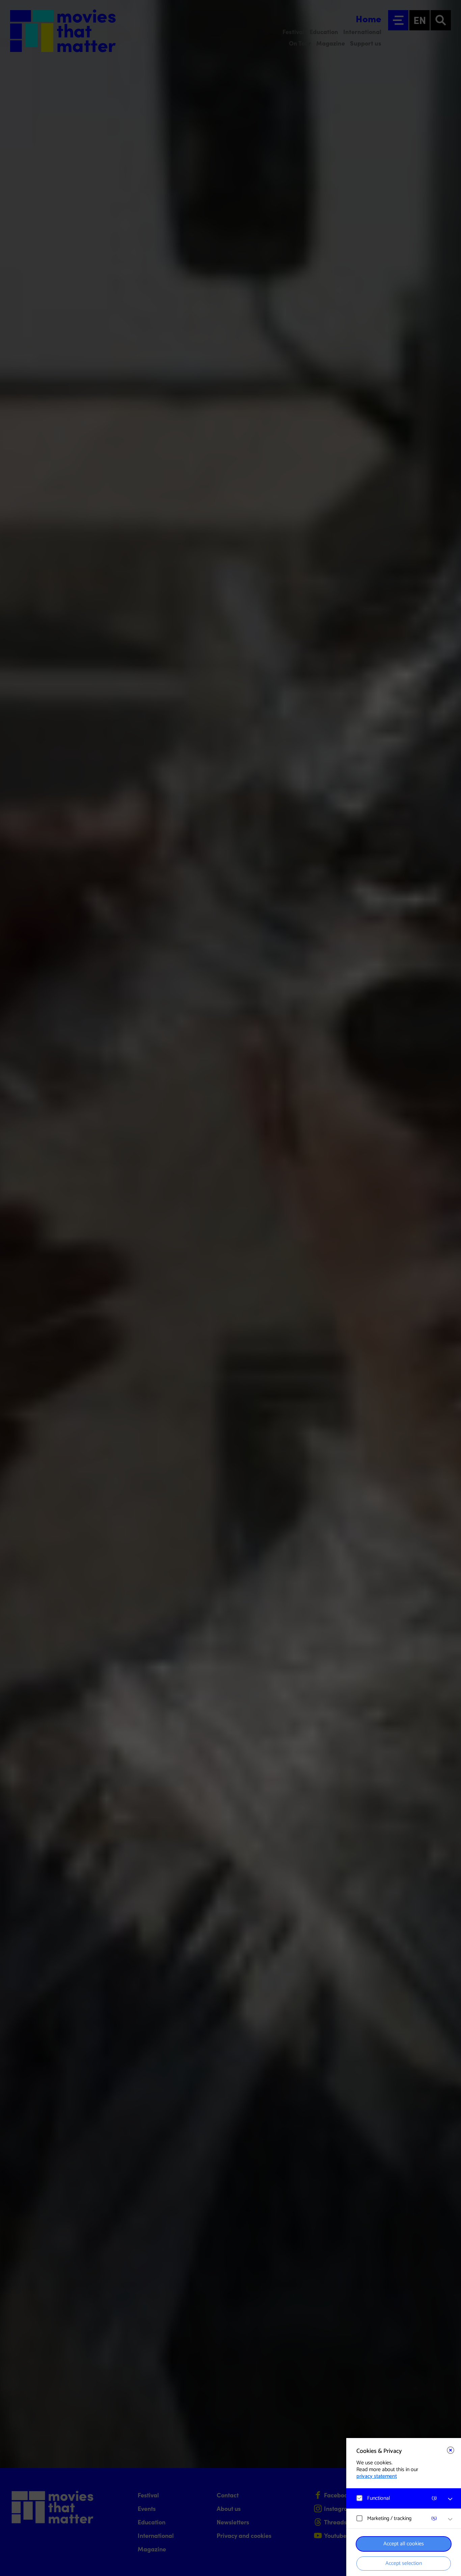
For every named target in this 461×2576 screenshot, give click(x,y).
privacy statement (377, 2476)
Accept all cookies (404, 2544)
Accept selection (404, 2563)
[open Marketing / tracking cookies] (450, 2519)
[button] (397, 2498)
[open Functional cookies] (450, 2499)
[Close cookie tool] (451, 2450)
